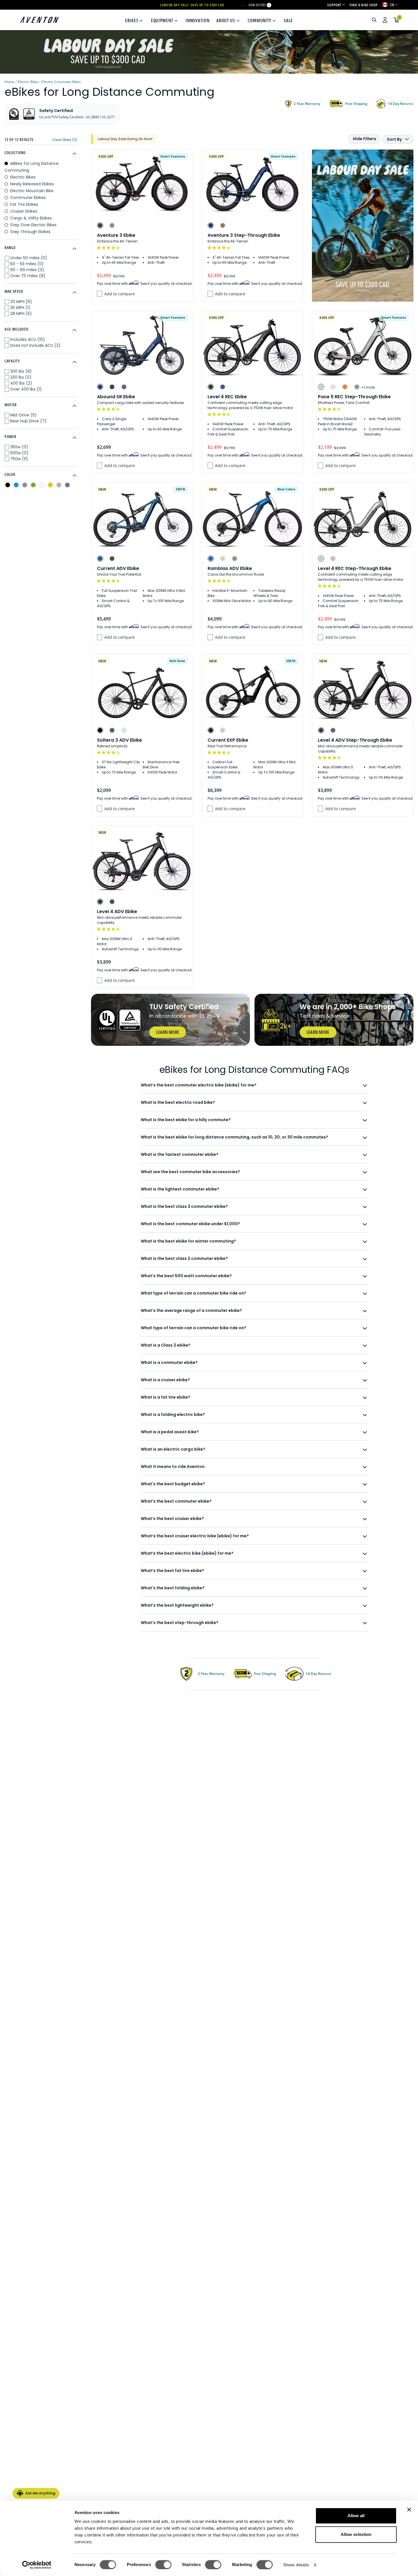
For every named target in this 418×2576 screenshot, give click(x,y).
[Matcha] (112, 225)
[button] (109, 248)
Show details (296, 2565)
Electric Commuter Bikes (61, 82)
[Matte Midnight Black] (100, 730)
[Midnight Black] (211, 730)
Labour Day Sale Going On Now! (125, 139)
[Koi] (345, 387)
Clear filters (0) (65, 140)
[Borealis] (235, 559)
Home (9, 82)
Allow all (356, 2516)
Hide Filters (365, 139)
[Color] (8, 485)
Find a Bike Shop (364, 5)
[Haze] (124, 387)
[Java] (223, 225)
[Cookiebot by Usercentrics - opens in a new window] (37, 2565)
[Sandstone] (333, 559)
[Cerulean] (211, 559)
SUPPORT (334, 5)
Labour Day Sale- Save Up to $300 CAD (192, 5)
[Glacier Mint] (321, 387)
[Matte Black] (211, 387)
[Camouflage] (112, 559)
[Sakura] (333, 387)
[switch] (163, 2565)
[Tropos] (223, 559)
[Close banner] (409, 2509)
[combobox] (344, 20)
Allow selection (356, 2534)
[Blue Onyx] (100, 559)
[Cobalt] (100, 387)
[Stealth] (100, 225)
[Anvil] (357, 387)
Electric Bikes (28, 82)
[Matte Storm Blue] (223, 387)
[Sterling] (124, 730)
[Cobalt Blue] (211, 225)
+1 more (368, 387)
